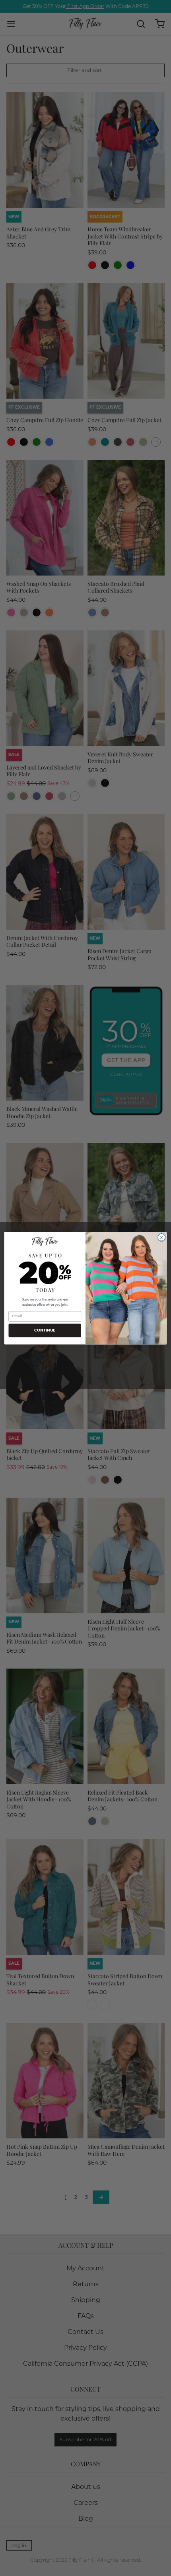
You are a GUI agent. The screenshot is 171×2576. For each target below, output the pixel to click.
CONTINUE (45, 1330)
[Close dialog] (161, 1237)
